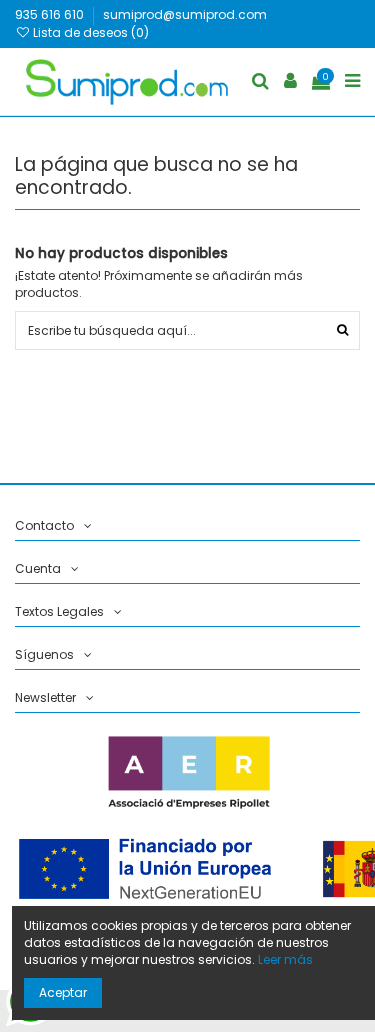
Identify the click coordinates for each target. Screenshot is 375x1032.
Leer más (285, 959)
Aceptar (63, 992)
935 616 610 (51, 14)
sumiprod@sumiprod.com (185, 14)
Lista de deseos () (89, 32)
